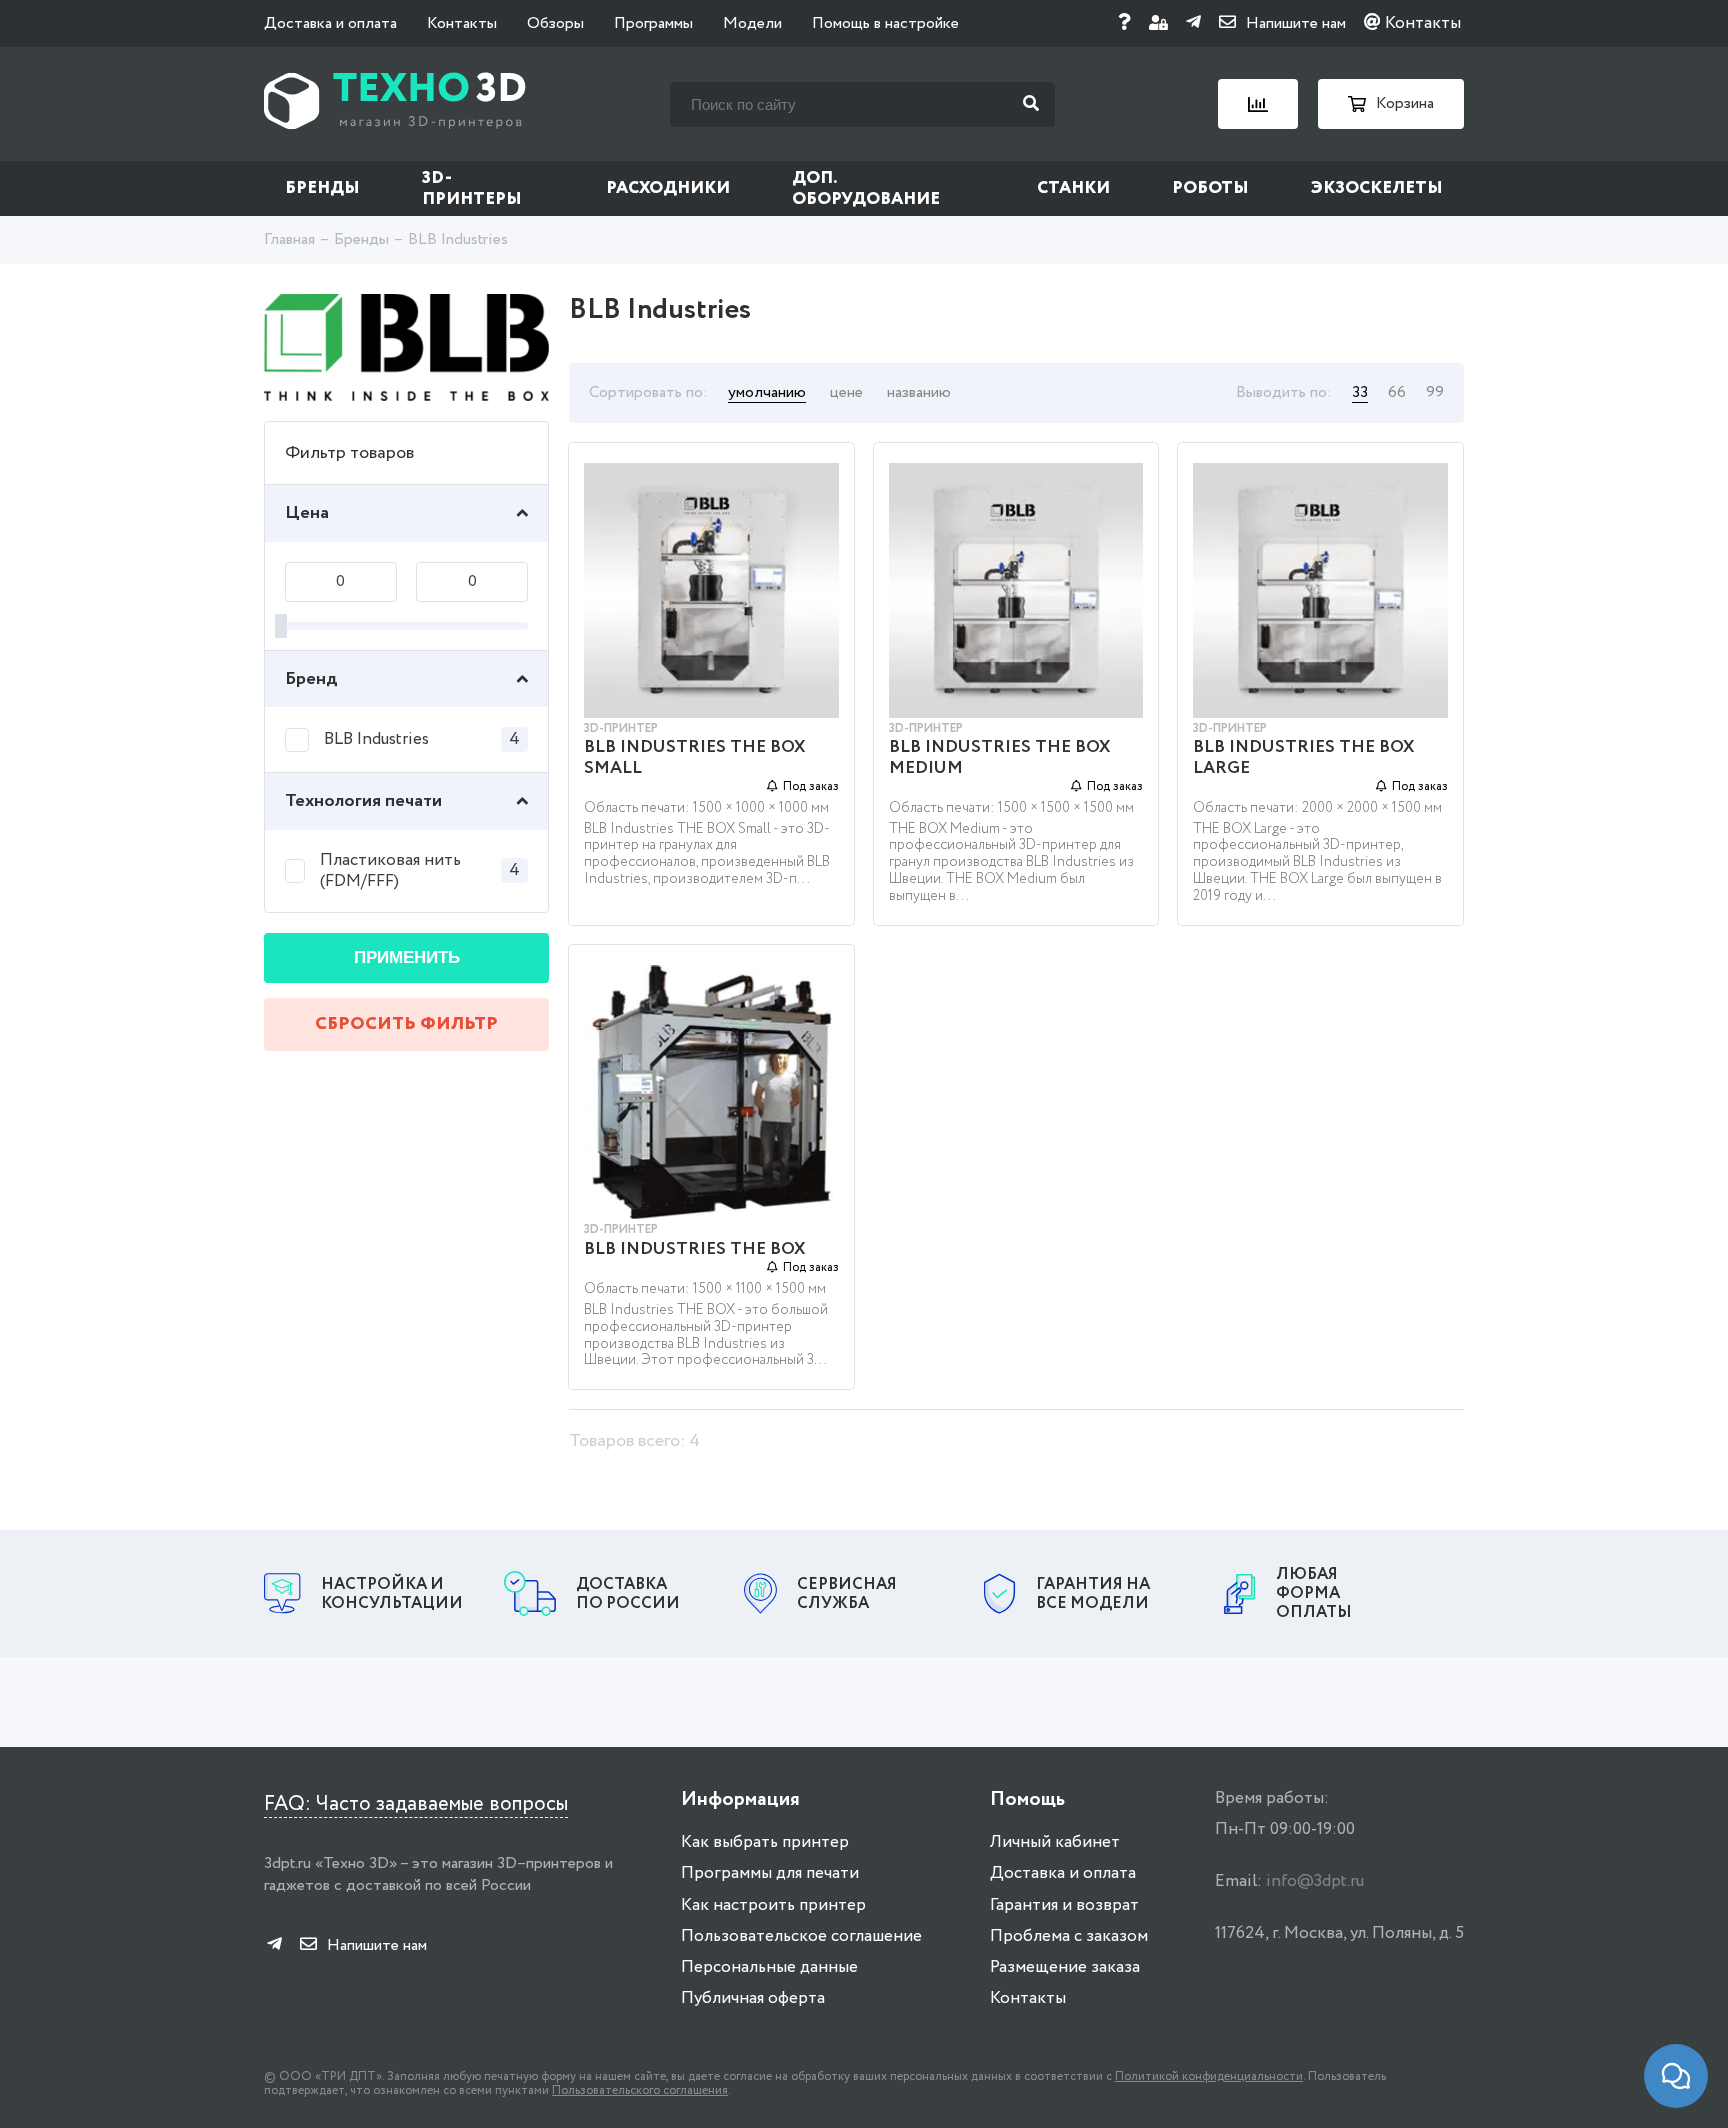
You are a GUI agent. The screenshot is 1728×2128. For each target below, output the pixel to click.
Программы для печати (770, 1873)
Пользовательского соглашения (640, 2090)
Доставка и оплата (330, 23)
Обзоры (555, 23)
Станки (1073, 188)
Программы (653, 23)
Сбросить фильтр (406, 1024)
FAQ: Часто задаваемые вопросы (416, 1804)
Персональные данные (769, 1967)
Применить (407, 957)
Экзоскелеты (1377, 188)
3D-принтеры (472, 189)
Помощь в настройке (885, 23)
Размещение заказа (1065, 1967)
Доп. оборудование (866, 189)
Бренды (322, 188)
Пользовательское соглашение (801, 1936)
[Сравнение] (1258, 104)
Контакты (462, 23)
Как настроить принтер (773, 1905)
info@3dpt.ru (1315, 1881)
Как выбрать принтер (765, 1842)
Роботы (1210, 188)
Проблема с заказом (1069, 1936)
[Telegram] (1193, 23)
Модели (752, 23)
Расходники (668, 188)
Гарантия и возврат (1064, 1905)
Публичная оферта (753, 1998)
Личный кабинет (1055, 1842)
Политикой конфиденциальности (1209, 2076)
